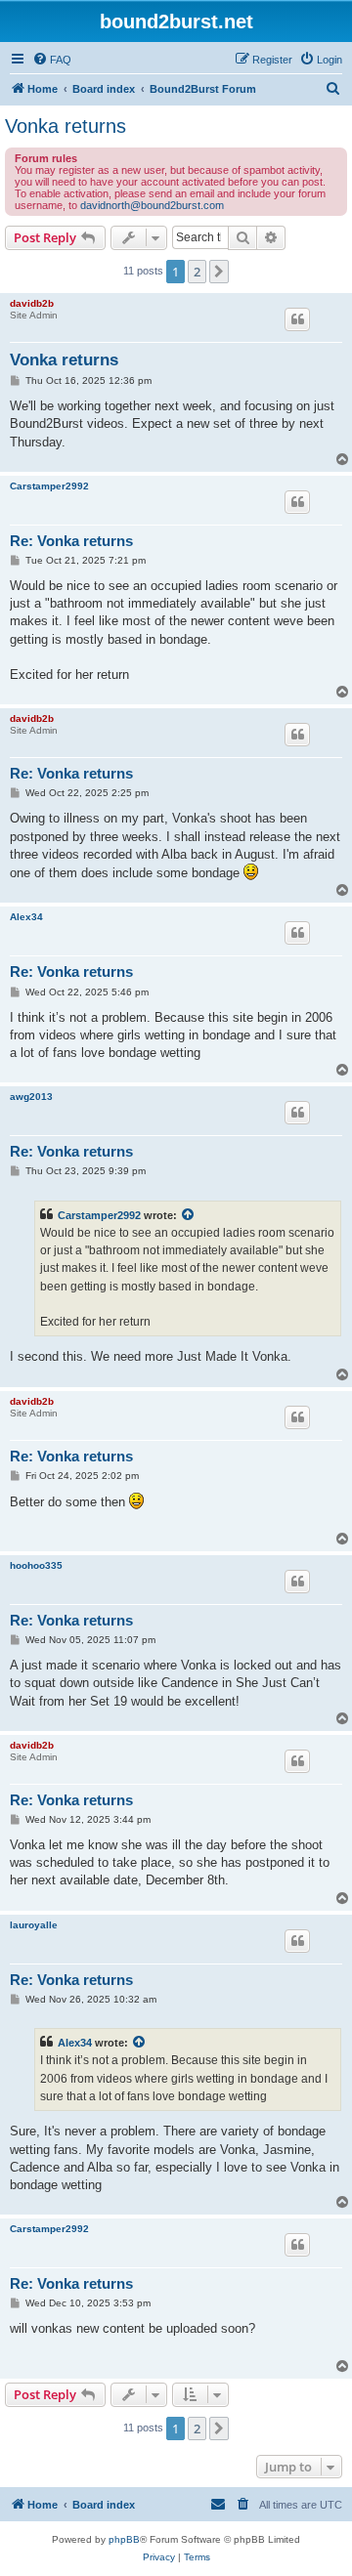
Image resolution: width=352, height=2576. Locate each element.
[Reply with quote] (297, 319)
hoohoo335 (36, 1565)
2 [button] (197, 272)
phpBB (124, 2539)
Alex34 (26, 917)
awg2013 (31, 1097)
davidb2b (32, 303)
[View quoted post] (189, 1215)
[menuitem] (52, 60)
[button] (219, 272)
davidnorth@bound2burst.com (152, 205)
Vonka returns (66, 126)
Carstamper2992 (49, 486)
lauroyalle (34, 1925)
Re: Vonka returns (71, 541)
